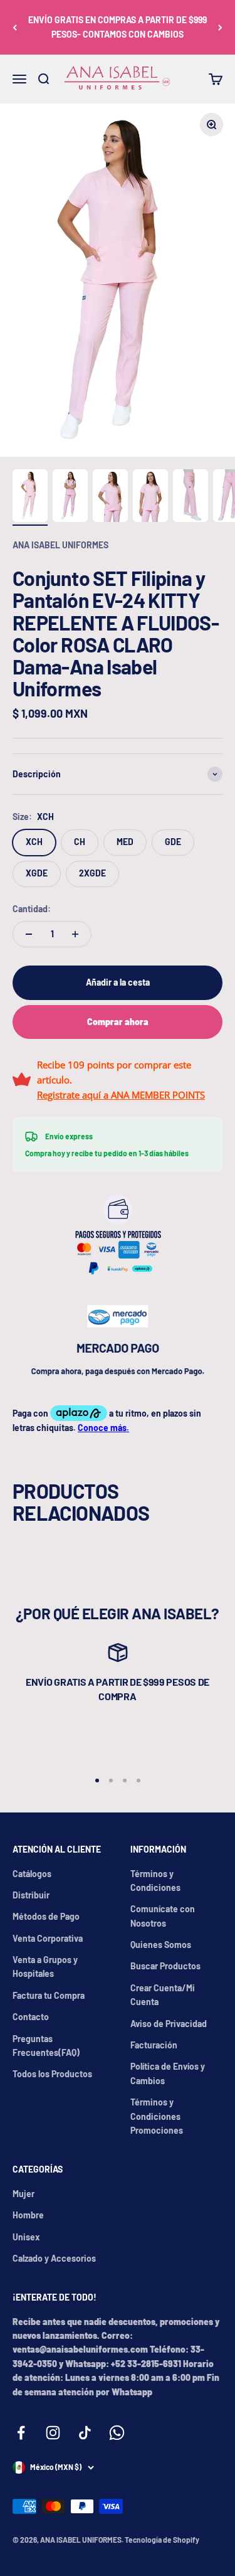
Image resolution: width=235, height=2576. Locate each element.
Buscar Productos (165, 1966)
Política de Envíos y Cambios (168, 2073)
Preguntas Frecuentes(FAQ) (46, 2046)
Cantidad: (32, 909)
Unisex (26, 2237)
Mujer (23, 2194)
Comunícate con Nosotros (163, 1916)
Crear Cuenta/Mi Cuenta (163, 1995)
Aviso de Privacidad (169, 2024)
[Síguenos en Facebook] (21, 2433)
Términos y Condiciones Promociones (157, 2116)
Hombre (28, 2215)
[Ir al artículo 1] (30, 498)
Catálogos (32, 1874)
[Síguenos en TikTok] (85, 2433)
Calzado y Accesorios (54, 2258)
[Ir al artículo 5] (191, 498)
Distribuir (31, 1895)
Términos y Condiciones (155, 1881)
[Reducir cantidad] (29, 934)
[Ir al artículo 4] (150, 498)
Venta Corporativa (48, 1938)
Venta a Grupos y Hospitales (45, 1967)
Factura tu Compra (49, 1995)
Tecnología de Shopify (162, 2540)
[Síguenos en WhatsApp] (117, 2433)
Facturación (154, 2045)
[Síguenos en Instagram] (53, 2433)
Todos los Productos (52, 2074)
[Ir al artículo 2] (70, 498)
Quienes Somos (161, 1945)
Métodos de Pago (46, 1916)
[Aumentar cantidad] (75, 934)
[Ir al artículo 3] (110, 498)
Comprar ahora (118, 1022)
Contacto (31, 2017)
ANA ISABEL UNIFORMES (60, 545)
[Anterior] (15, 27)
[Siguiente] (220, 27)
